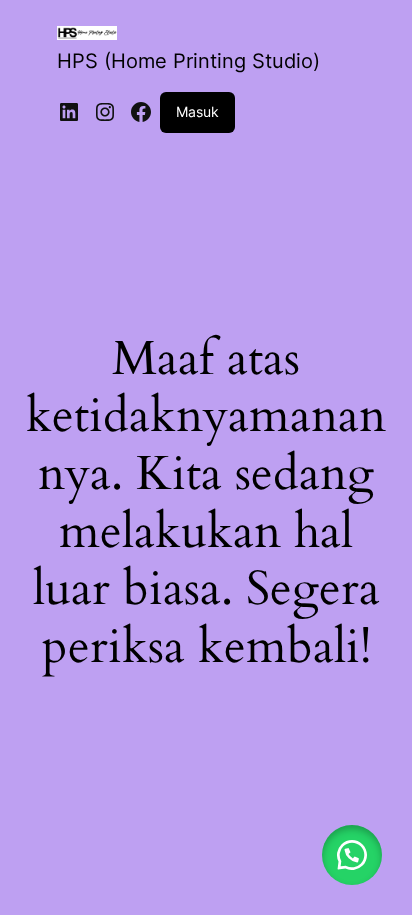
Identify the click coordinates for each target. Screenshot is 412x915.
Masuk (197, 111)
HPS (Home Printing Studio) (188, 61)
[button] (352, 855)
